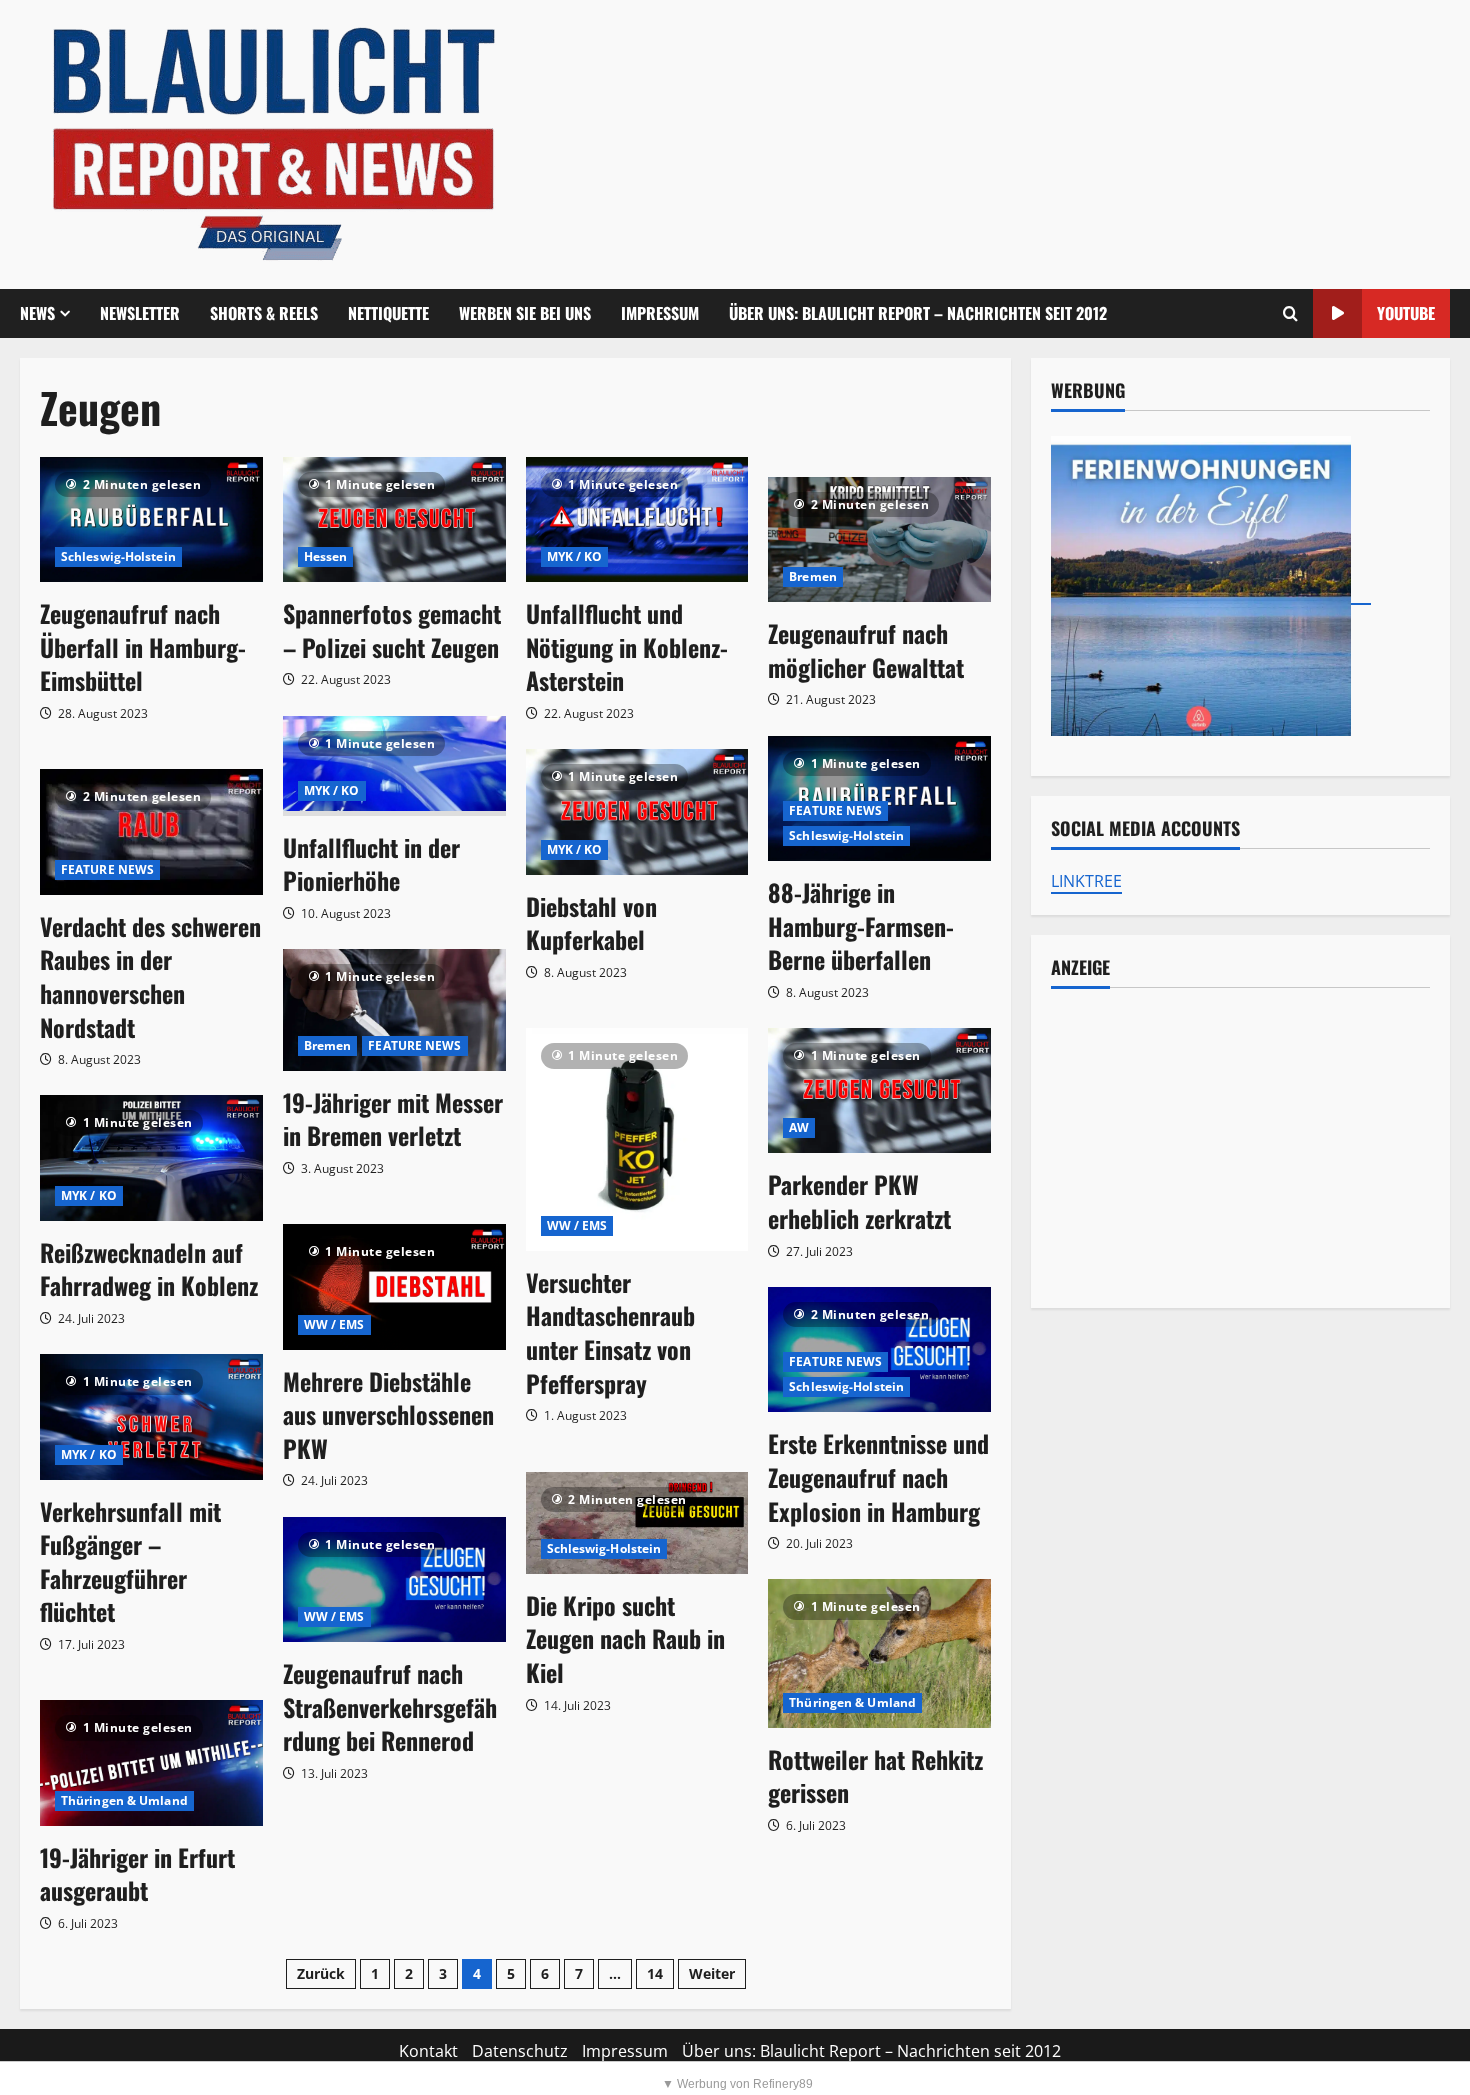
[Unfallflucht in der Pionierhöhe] (394, 766)
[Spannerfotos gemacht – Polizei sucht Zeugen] (394, 519)
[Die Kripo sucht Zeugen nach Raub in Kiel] (637, 1523)
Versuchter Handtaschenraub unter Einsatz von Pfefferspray (610, 1332)
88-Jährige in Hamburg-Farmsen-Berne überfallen (861, 925)
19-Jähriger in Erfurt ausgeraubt (137, 1874)
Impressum (660, 313)
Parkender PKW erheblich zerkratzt (859, 1201)
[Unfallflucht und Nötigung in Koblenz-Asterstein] (637, 519)
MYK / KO (575, 556)
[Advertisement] (1240, 1148)
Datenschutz (520, 2051)
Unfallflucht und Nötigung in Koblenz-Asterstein (627, 646)
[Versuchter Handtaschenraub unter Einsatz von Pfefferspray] (637, 1139)
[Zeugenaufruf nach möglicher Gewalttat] (879, 539)
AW (799, 1127)
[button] (1290, 313)
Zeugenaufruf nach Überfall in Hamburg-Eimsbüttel (143, 646)
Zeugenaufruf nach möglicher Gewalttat (866, 650)
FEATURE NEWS (835, 810)
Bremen (813, 576)
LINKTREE (1086, 881)
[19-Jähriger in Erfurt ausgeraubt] (151, 1762)
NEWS (37, 313)
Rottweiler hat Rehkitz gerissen (875, 1776)
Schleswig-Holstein (118, 556)
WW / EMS (577, 1225)
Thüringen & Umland (852, 1702)
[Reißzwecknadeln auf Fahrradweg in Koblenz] (151, 1157)
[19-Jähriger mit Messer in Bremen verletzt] (394, 1010)
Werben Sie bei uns (525, 313)
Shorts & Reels (264, 313)
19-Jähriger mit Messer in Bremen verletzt (393, 1119)
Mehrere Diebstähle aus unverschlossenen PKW (388, 1414)
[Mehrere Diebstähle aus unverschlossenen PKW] (394, 1286)
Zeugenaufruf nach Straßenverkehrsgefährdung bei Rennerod (390, 1706)
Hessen (326, 556)
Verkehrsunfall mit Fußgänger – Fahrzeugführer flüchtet (130, 1561)
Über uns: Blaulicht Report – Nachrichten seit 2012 (918, 313)
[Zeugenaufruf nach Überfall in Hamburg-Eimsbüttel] (151, 519)
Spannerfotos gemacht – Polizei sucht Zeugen (392, 630)
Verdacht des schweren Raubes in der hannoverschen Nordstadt (150, 976)
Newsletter (140, 313)
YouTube (1406, 313)
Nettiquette (388, 313)
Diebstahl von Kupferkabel (591, 923)
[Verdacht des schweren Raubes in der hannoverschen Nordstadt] (151, 831)
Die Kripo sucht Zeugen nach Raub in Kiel (625, 1638)
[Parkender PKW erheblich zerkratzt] (879, 1090)
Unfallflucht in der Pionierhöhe (371, 864)
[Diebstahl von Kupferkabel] (637, 811)
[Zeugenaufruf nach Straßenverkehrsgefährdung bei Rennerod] (394, 1579)
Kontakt (428, 2051)
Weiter (712, 1973)
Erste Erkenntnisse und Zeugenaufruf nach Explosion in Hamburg (878, 1476)
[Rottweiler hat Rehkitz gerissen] (879, 1653)
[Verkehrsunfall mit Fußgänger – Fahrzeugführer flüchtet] (151, 1416)
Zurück (321, 1973)
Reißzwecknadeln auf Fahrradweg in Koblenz (149, 1269)
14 (655, 1973)
